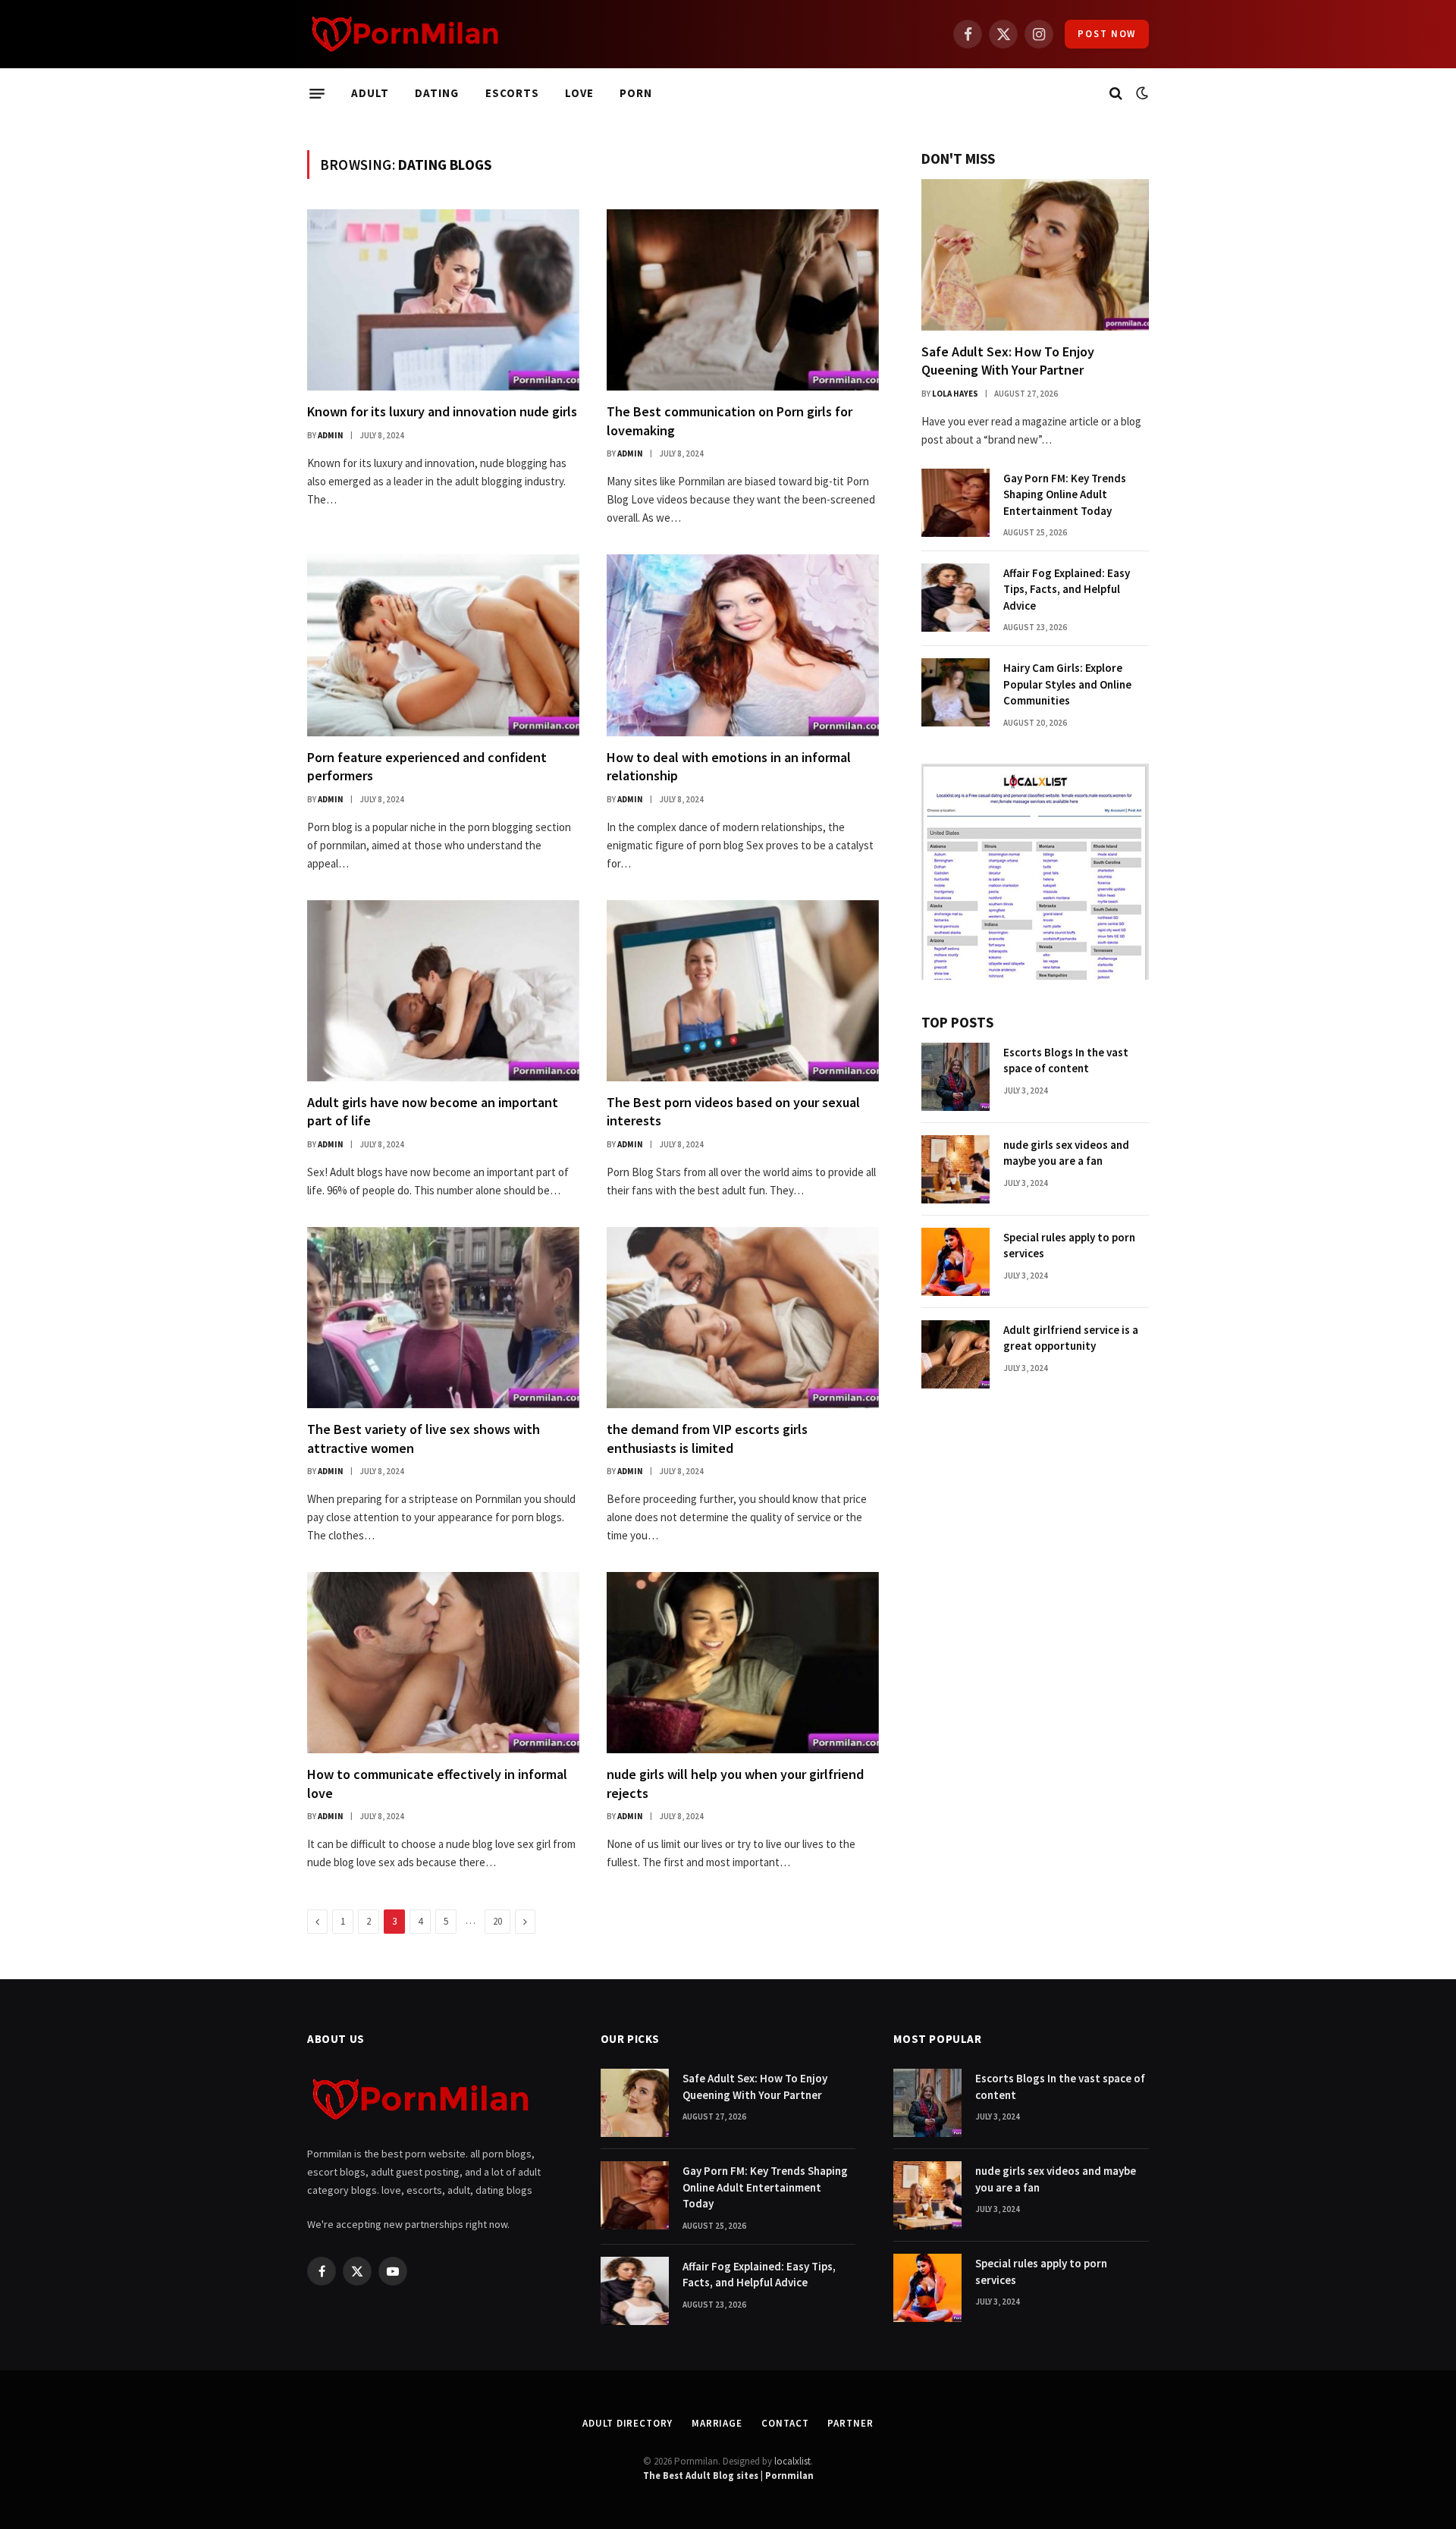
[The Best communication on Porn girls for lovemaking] (743, 300)
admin (331, 435)
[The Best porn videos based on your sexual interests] (743, 991)
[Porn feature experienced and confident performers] (443, 645)
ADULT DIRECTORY (628, 2423)
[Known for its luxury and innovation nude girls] (443, 300)
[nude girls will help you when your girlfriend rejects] (743, 1663)
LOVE (579, 93)
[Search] (1116, 94)
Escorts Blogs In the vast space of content (1066, 1060)
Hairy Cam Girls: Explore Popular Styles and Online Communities (1067, 684)
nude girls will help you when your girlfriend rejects (735, 1783)
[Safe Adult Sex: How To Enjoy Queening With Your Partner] (1035, 255)
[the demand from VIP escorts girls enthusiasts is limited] (743, 1318)
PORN (636, 93)
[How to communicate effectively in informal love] (443, 1663)
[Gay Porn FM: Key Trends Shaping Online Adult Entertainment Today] (955, 503)
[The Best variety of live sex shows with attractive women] (443, 1318)
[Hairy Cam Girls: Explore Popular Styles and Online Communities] (955, 692)
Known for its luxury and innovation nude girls (442, 411)
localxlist (792, 2461)
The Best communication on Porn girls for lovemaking (730, 420)
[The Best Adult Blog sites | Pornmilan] (405, 34)
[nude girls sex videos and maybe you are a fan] (955, 1169)
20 (497, 1921)
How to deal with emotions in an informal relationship (729, 766)
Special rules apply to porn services (1069, 1245)
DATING (437, 93)
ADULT (370, 93)
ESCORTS (512, 93)
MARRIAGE (717, 2423)
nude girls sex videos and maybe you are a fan (1066, 1153)
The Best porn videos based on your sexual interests (733, 1111)
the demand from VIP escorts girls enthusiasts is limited (707, 1438)
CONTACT (785, 2423)
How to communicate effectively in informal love (437, 1783)
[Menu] (317, 93)
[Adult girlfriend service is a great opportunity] (955, 1354)
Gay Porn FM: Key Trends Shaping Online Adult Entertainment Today (1065, 494)
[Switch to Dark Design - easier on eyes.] (1141, 93)
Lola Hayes (955, 394)
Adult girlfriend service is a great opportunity (1071, 1338)
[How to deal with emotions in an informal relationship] (743, 645)
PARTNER (850, 2423)
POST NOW (1107, 34)
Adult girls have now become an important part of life (433, 1111)
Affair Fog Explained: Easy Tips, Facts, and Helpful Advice (1067, 589)
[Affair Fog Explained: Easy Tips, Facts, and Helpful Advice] (955, 598)
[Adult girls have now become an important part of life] (443, 991)
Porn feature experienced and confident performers (427, 766)
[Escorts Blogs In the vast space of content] (955, 1077)
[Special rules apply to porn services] (955, 1262)
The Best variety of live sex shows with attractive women (424, 1438)
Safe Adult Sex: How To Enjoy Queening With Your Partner (1008, 361)
